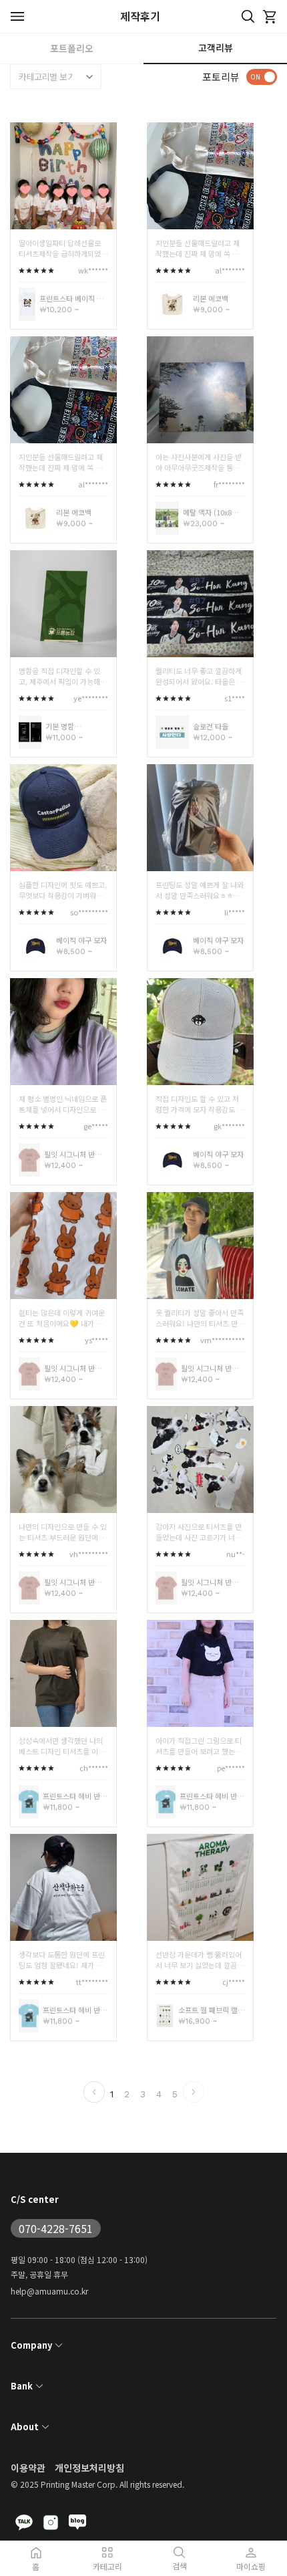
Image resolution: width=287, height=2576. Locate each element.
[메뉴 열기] (18, 16)
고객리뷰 (216, 47)
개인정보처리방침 (89, 2468)
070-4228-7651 (56, 2228)
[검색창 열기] (248, 17)
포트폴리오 (72, 48)
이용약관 (28, 2468)
